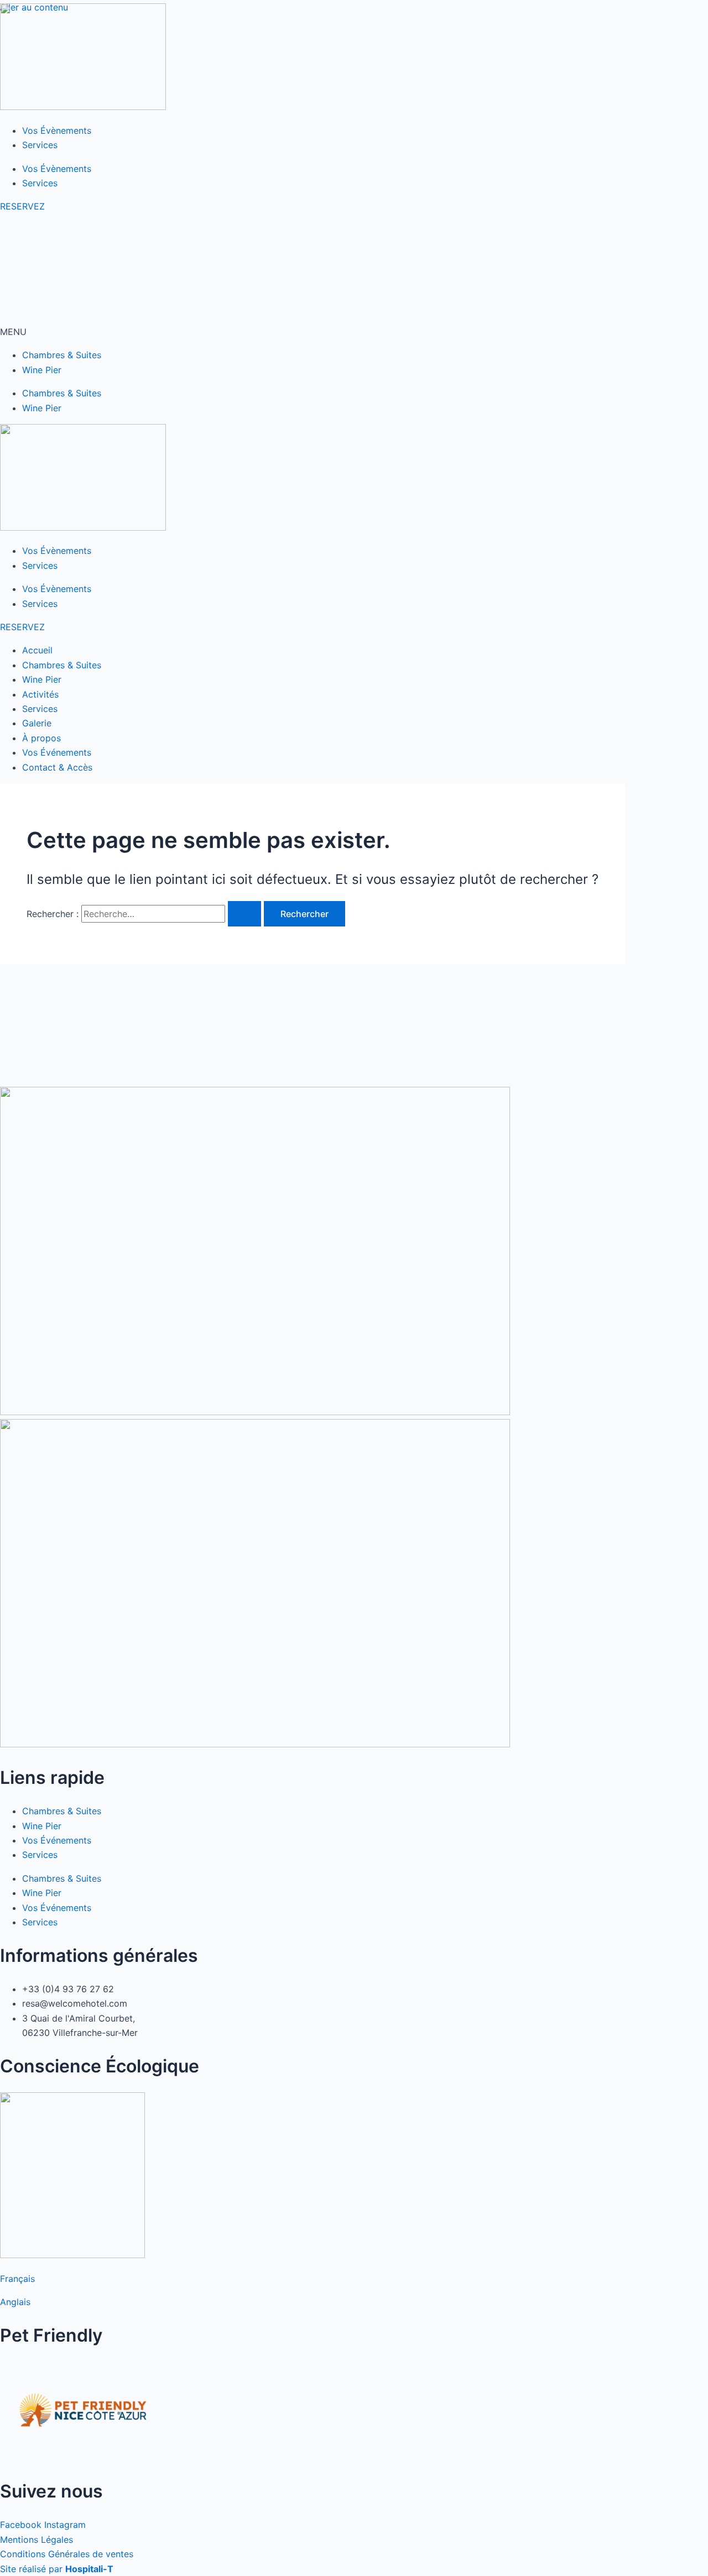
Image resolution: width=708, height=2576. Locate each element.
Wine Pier (42, 370)
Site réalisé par (57, 2569)
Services (40, 145)
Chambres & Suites (62, 355)
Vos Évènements (57, 130)
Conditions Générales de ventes (67, 2554)
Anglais (15, 2302)
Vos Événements (57, 1840)
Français (17, 2279)
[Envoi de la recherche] (244, 914)
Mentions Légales (37, 2540)
